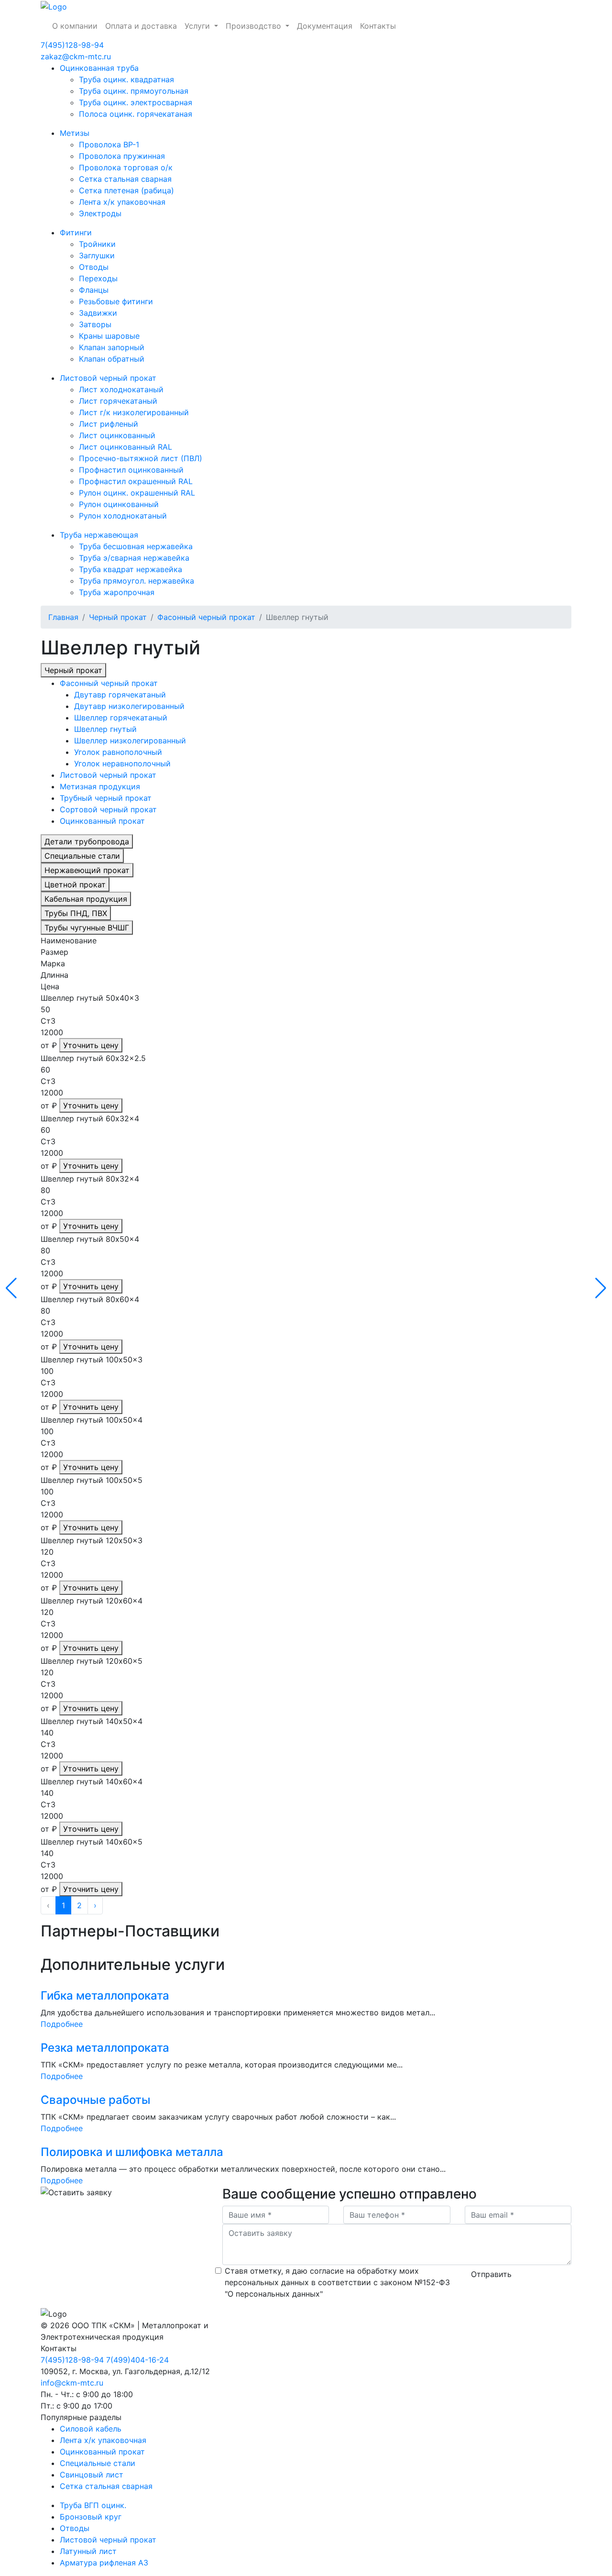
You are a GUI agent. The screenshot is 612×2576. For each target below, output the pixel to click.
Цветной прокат (75, 884)
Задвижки (98, 313)
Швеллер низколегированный (130, 741)
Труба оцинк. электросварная (136, 102)
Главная (63, 617)
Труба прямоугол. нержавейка (137, 581)
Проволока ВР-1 (109, 144)
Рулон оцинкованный (119, 504)
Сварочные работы (96, 2100)
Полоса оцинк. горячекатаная (136, 114)
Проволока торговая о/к (126, 167)
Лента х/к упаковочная (122, 202)
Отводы (94, 267)
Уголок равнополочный (118, 752)
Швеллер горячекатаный (121, 718)
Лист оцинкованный (117, 435)
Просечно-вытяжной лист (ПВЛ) (141, 458)
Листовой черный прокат (108, 378)
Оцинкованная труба (99, 68)
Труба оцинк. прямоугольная (134, 91)
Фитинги (76, 232)
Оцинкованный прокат (102, 821)
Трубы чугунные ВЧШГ (87, 928)
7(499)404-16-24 (137, 2360)
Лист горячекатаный (118, 401)
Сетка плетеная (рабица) (126, 190)
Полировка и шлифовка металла (132, 2152)
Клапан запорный (112, 347)
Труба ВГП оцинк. (93, 2505)
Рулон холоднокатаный (123, 516)
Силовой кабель (91, 2429)
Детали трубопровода (87, 841)
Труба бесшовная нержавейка (136, 546)
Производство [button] (255, 26)
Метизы (75, 133)
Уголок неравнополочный (122, 763)
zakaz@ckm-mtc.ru (76, 56)
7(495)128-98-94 (72, 45)
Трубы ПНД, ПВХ (76, 913)
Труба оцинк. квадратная (126, 79)
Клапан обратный (112, 359)
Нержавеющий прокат (87, 870)
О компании (75, 26)
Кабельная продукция (86, 899)
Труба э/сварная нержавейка (134, 558)
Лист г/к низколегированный (134, 412)
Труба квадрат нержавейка (131, 569)
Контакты (378, 26)
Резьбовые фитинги (116, 301)
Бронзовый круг (91, 2517)
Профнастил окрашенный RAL (136, 481)
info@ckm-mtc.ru (72, 2383)
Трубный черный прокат (106, 798)
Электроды (100, 213)
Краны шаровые (109, 336)
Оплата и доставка (141, 26)
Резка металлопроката (105, 2048)
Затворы (95, 324)
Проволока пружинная (122, 156)
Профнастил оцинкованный (131, 470)
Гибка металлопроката (105, 1996)
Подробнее (62, 2024)
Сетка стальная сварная (125, 179)
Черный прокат (118, 617)
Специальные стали (82, 856)
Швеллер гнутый (105, 729)
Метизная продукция (100, 786)
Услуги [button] (198, 26)
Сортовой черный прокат (108, 809)
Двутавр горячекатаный (120, 695)
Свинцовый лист (92, 2475)
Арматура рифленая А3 (104, 2563)
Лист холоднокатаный (121, 389)
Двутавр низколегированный (129, 706)
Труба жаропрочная (117, 592)
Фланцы (94, 290)
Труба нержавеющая (99, 535)
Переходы (98, 278)
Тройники (97, 244)
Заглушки (97, 255)
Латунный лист (88, 2551)
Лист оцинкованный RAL (126, 447)
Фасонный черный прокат (206, 617)
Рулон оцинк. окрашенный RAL (137, 493)
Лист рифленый (109, 424)
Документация (325, 26)
